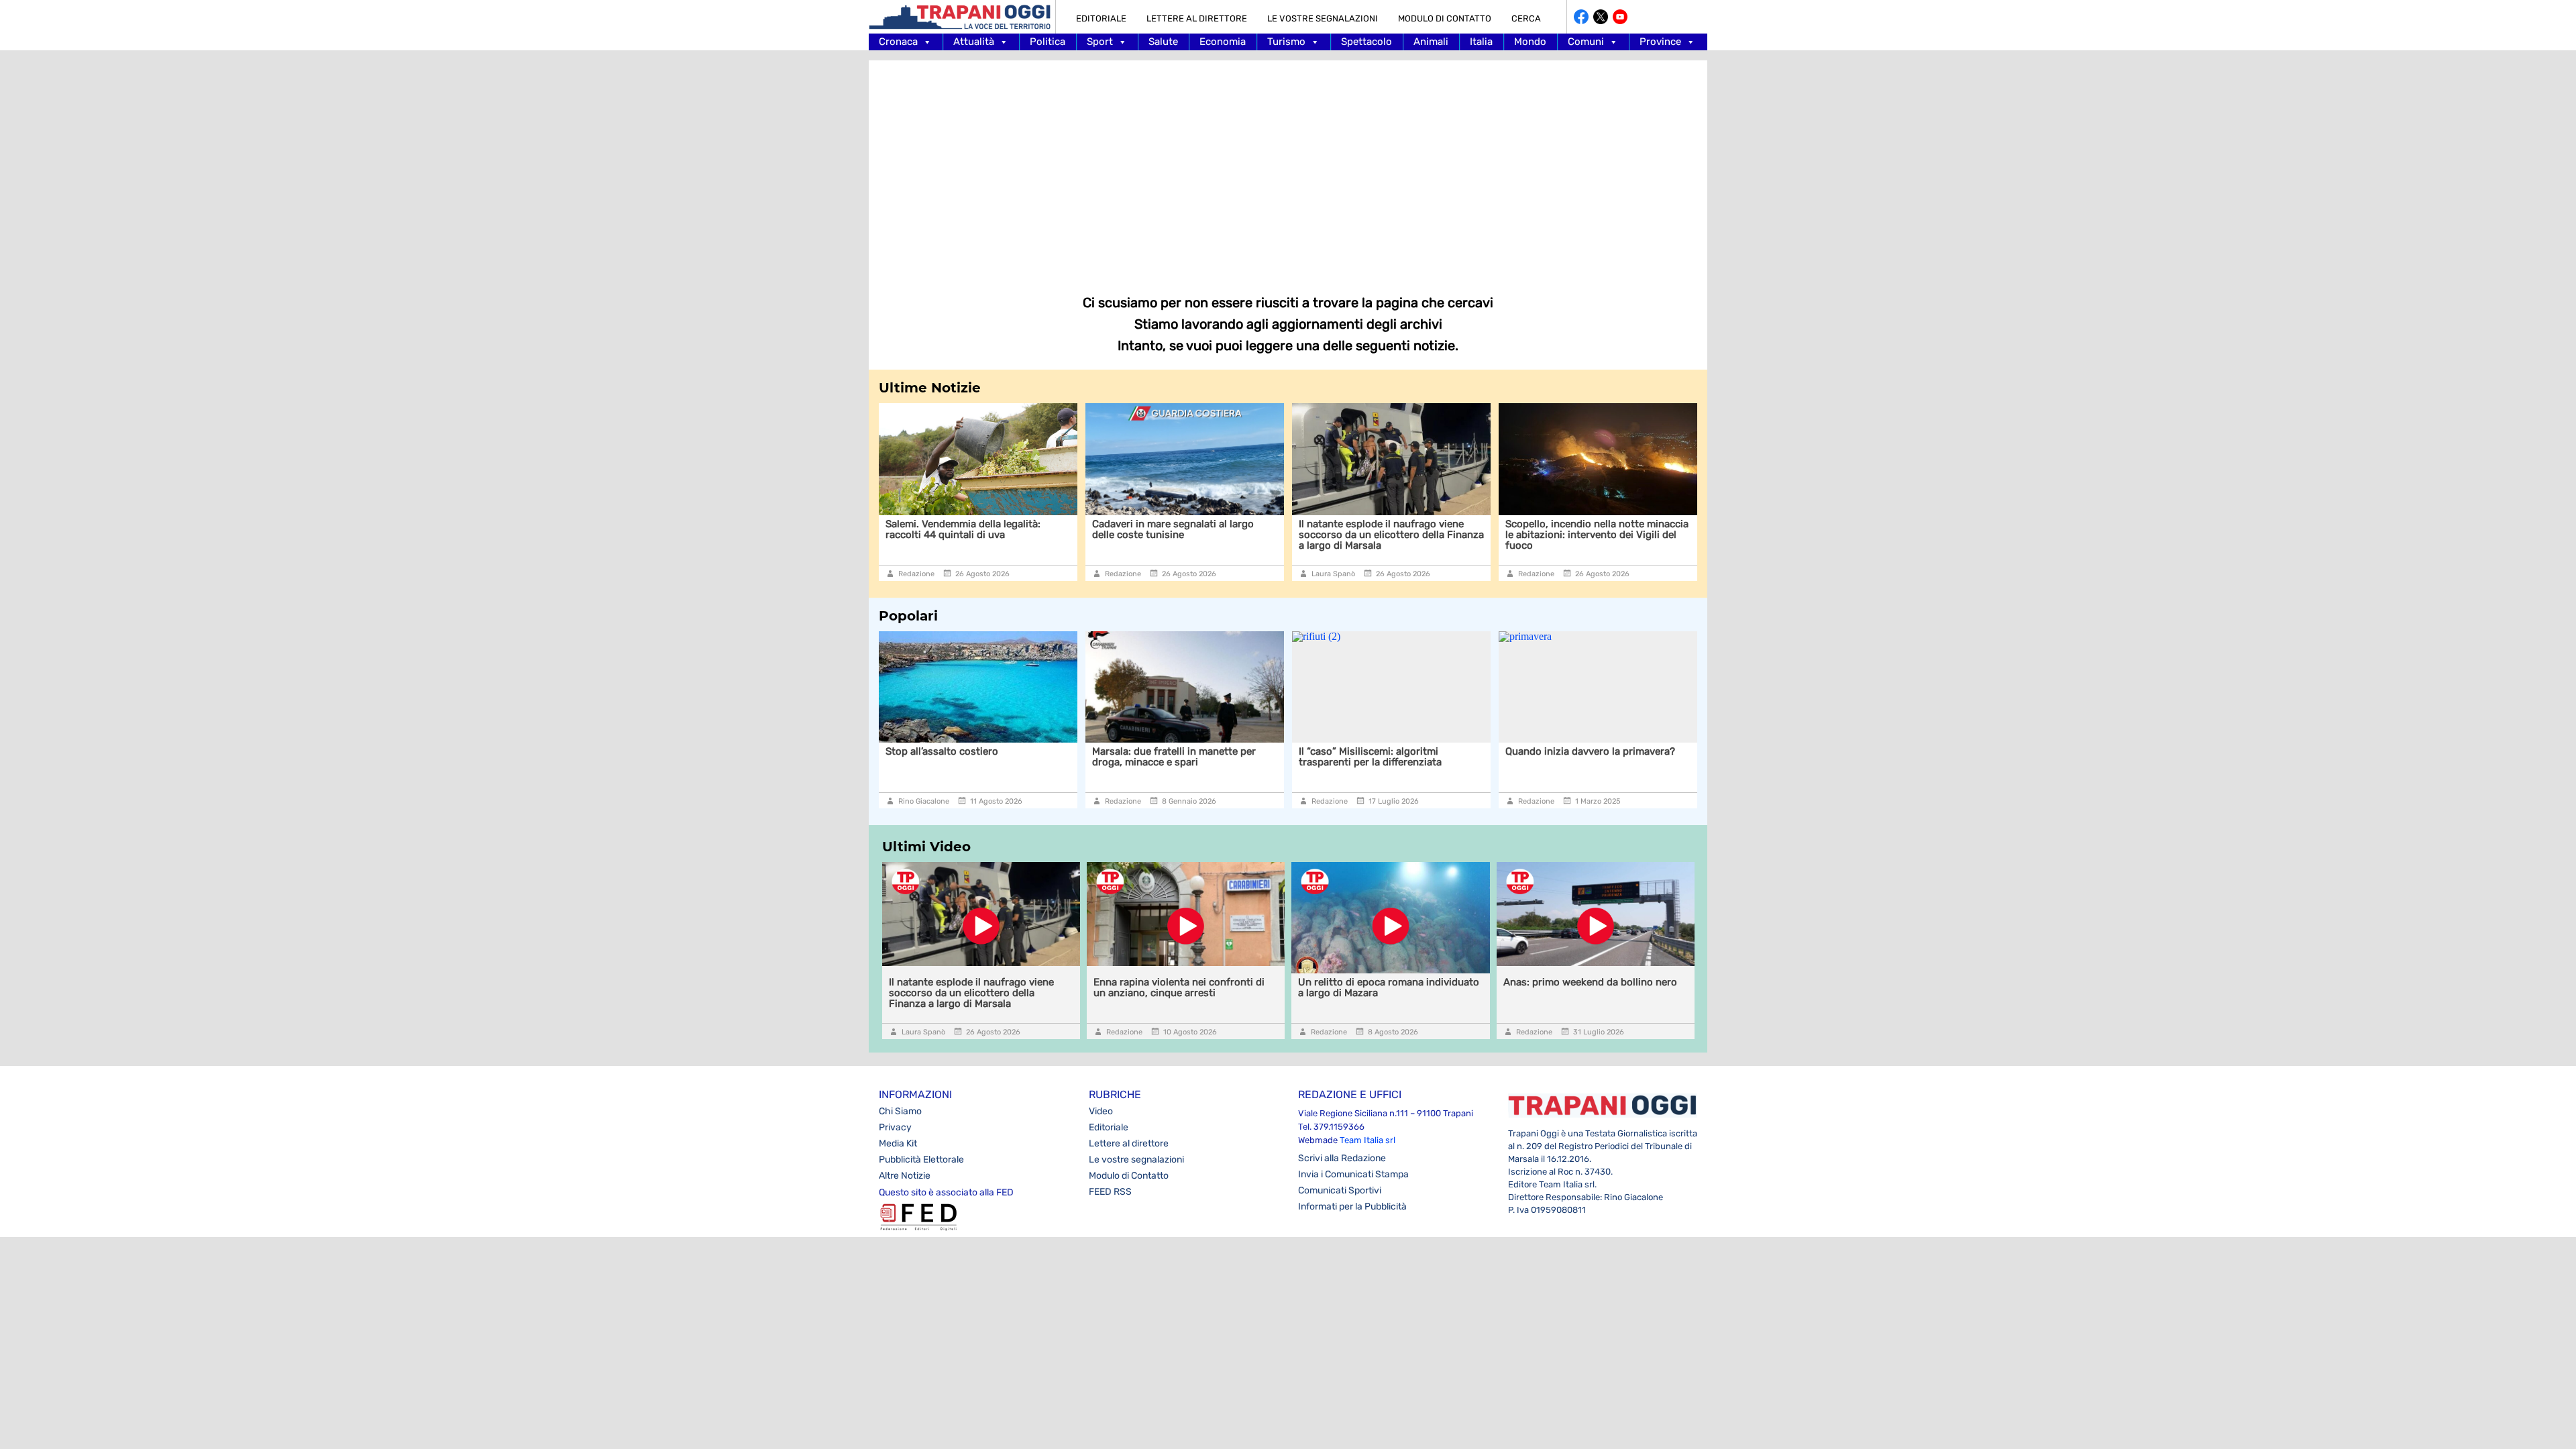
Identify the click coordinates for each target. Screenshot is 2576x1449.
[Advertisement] (1288, 168)
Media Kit (898, 1143)
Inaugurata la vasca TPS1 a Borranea (1624, 524)
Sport (1100, 42)
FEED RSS (1110, 1192)
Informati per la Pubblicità (1352, 1206)
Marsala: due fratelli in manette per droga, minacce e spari (1061, 757)
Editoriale (1101, 18)
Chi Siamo (900, 1111)
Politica (1048, 42)
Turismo (1286, 42)
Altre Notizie (905, 1176)
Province (1660, 42)
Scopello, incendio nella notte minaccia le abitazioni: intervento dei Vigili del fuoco (1424, 535)
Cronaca (898, 42)
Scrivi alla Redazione (1342, 1158)
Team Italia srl (1367, 1140)
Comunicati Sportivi (1340, 1190)
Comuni (1586, 42)
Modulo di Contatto (1445, 18)
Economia (1223, 42)
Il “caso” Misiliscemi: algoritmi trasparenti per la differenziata (1257, 757)
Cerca (1526, 18)
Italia (1481, 42)
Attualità (974, 42)
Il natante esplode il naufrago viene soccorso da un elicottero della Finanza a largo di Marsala (1218, 535)
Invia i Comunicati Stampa (1353, 1174)
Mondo (1530, 42)
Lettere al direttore (1197, 18)
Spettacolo (1366, 42)
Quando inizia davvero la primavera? (1478, 751)
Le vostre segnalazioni (1323, 18)
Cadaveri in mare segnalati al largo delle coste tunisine (1000, 529)
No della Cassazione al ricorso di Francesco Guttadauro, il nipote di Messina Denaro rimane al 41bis (1679, 762)
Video (1101, 1111)
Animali (1431, 42)
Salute (1163, 42)
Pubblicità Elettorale (921, 1160)
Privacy (895, 1127)
